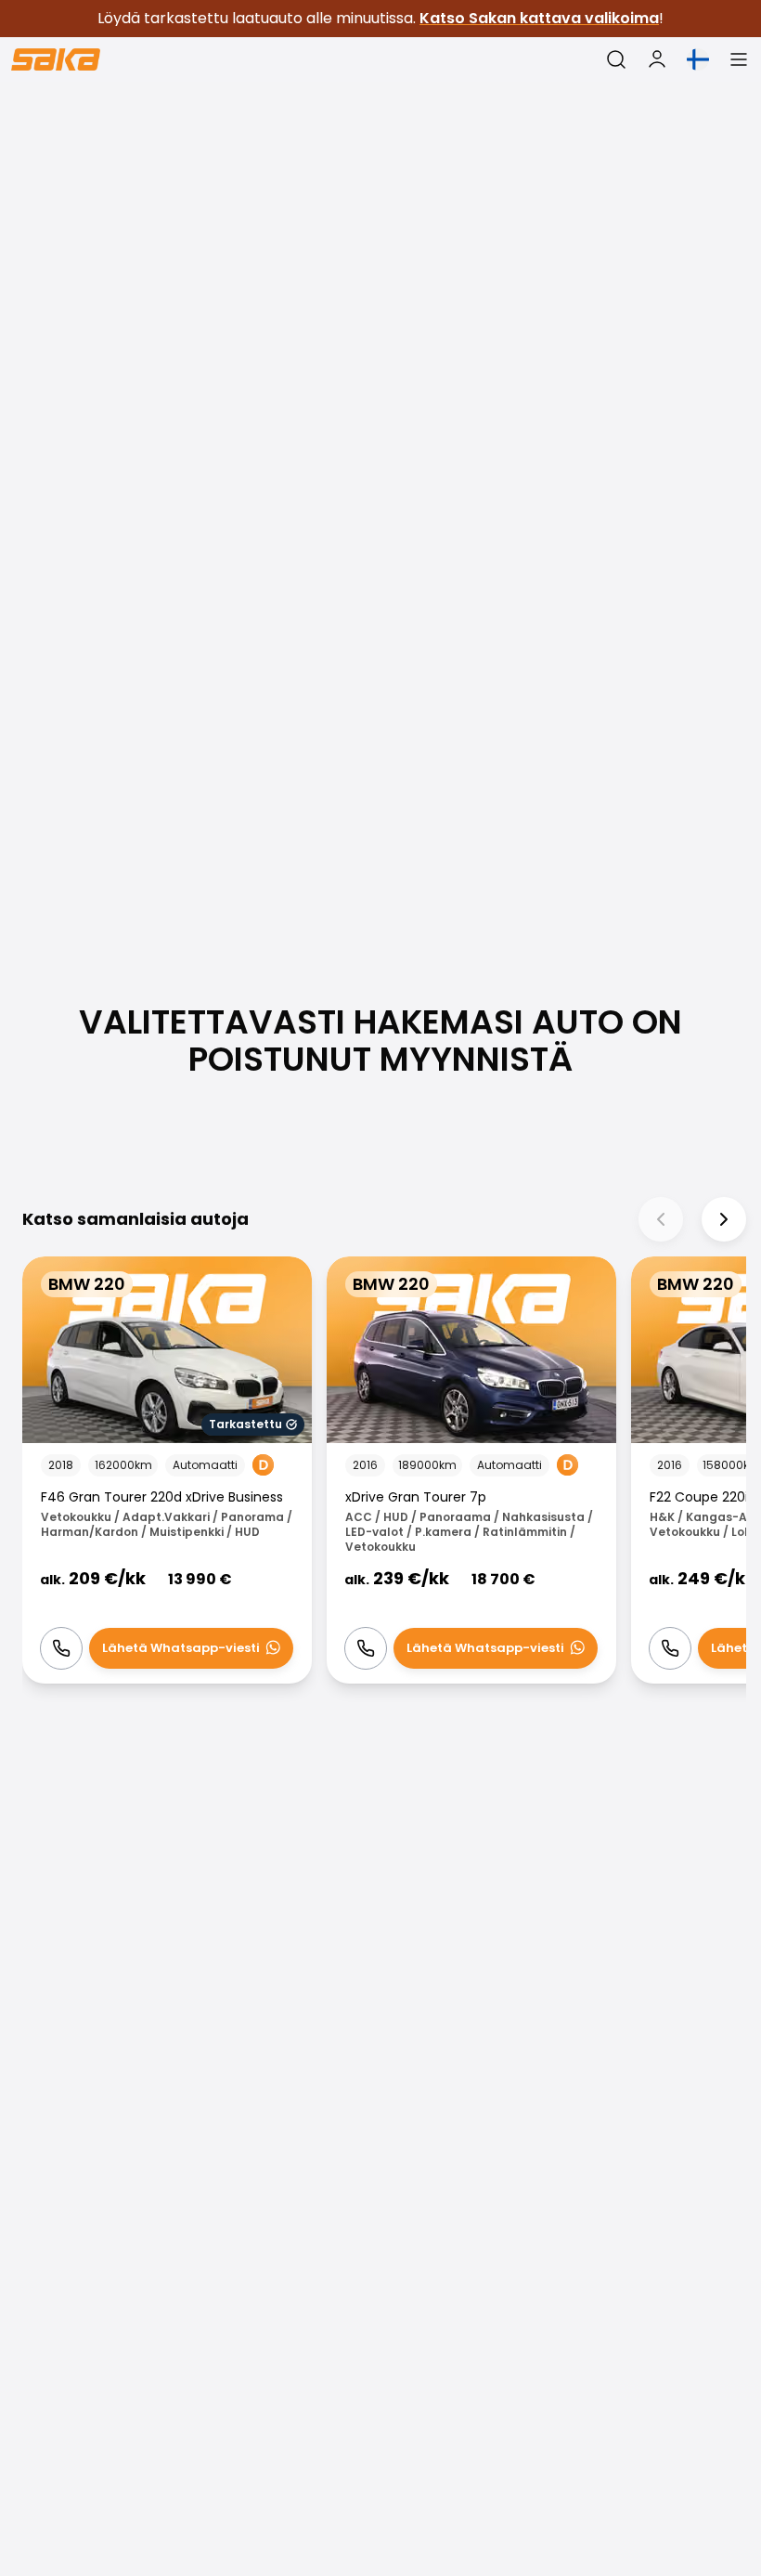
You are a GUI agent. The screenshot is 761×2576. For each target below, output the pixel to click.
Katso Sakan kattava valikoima (539, 18)
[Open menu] (739, 59)
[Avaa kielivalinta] (698, 59)
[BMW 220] (167, 1470)
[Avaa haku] (616, 59)
